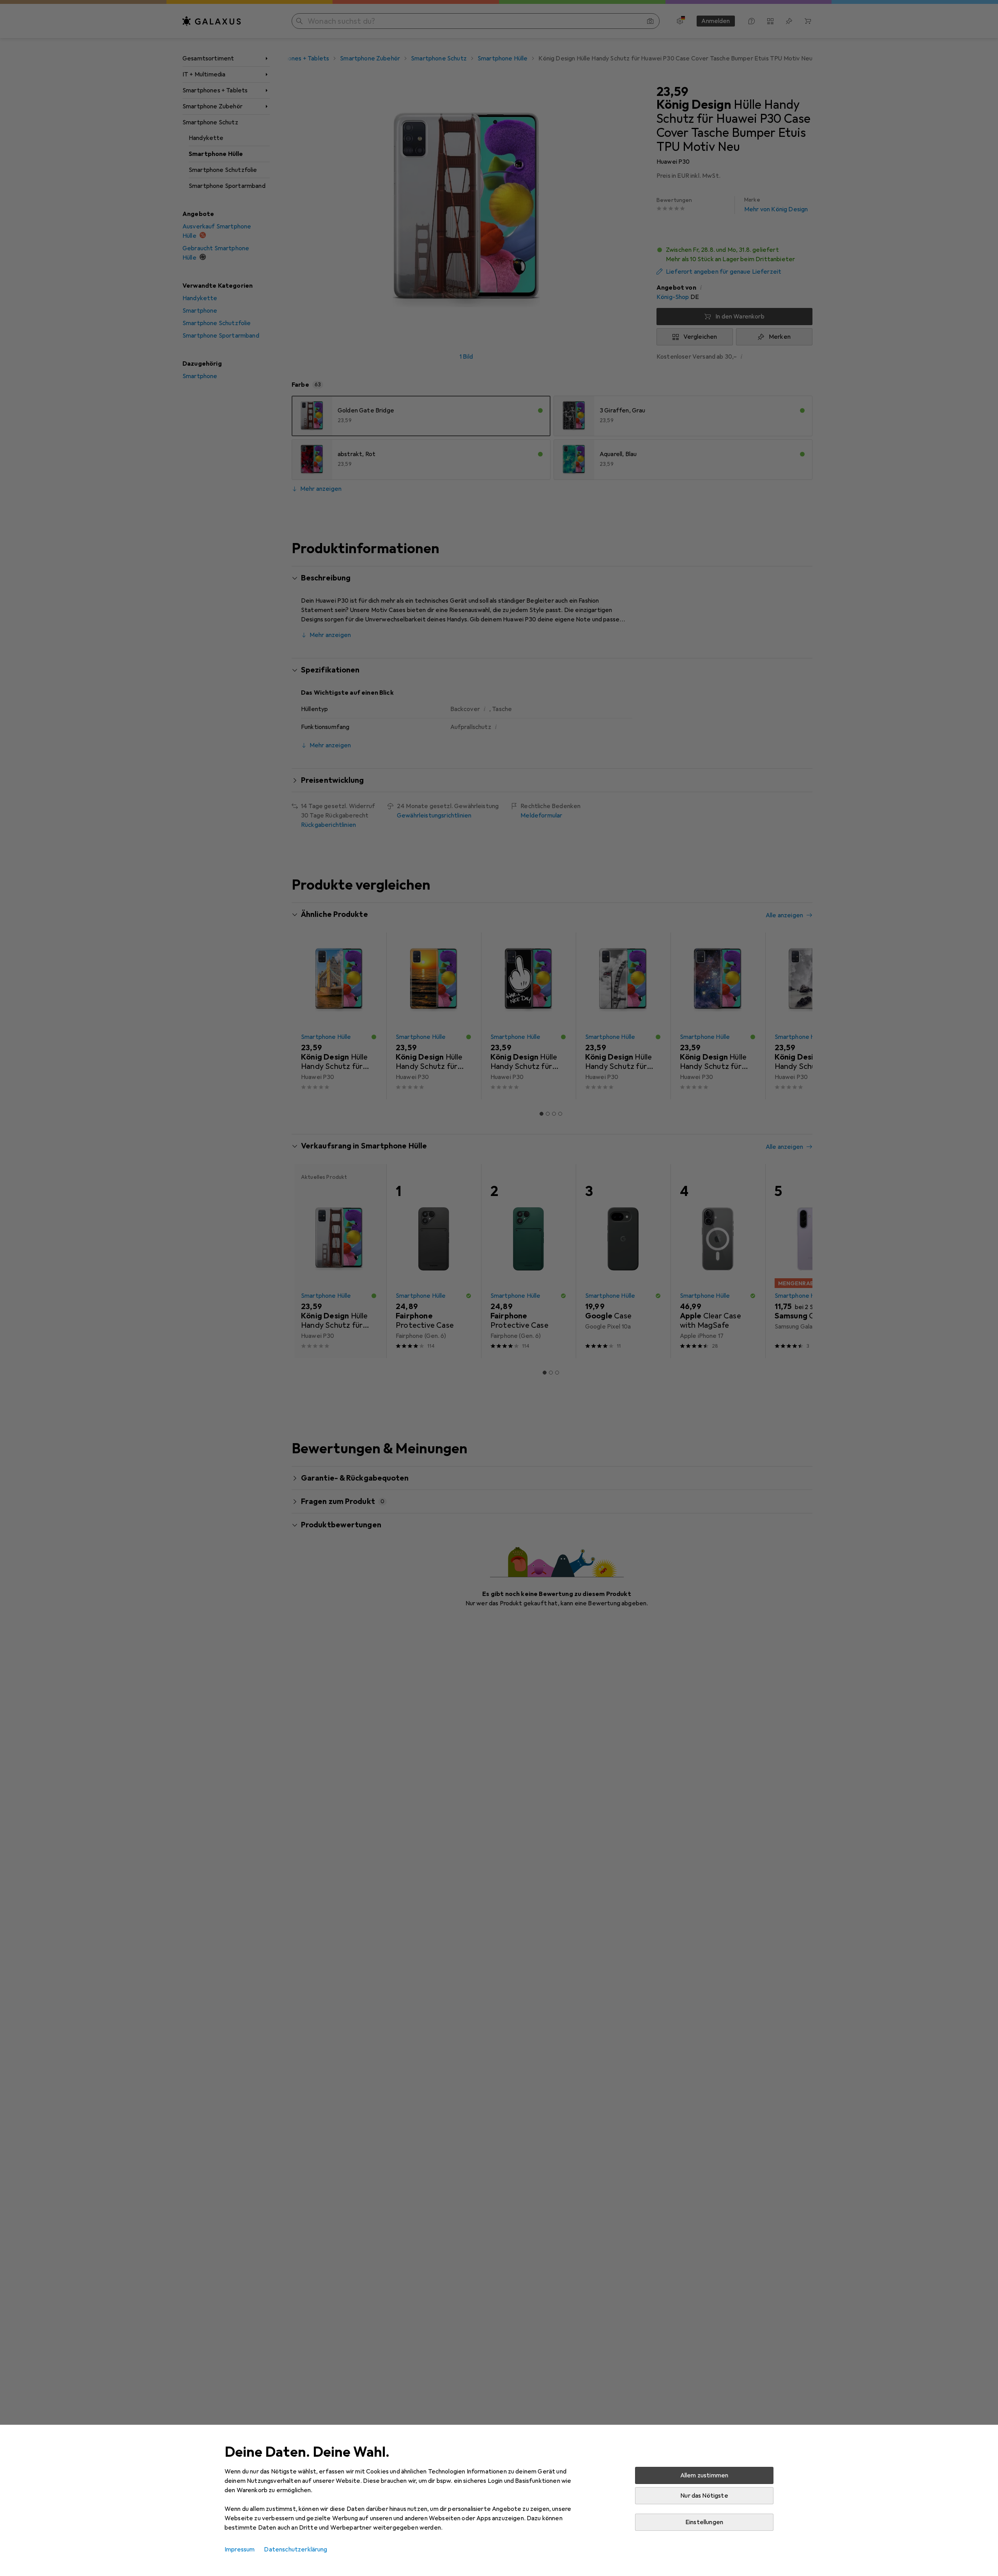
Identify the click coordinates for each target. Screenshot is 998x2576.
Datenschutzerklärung (296, 2549)
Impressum (240, 2549)
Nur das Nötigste (704, 2496)
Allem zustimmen (704, 2475)
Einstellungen (704, 2522)
